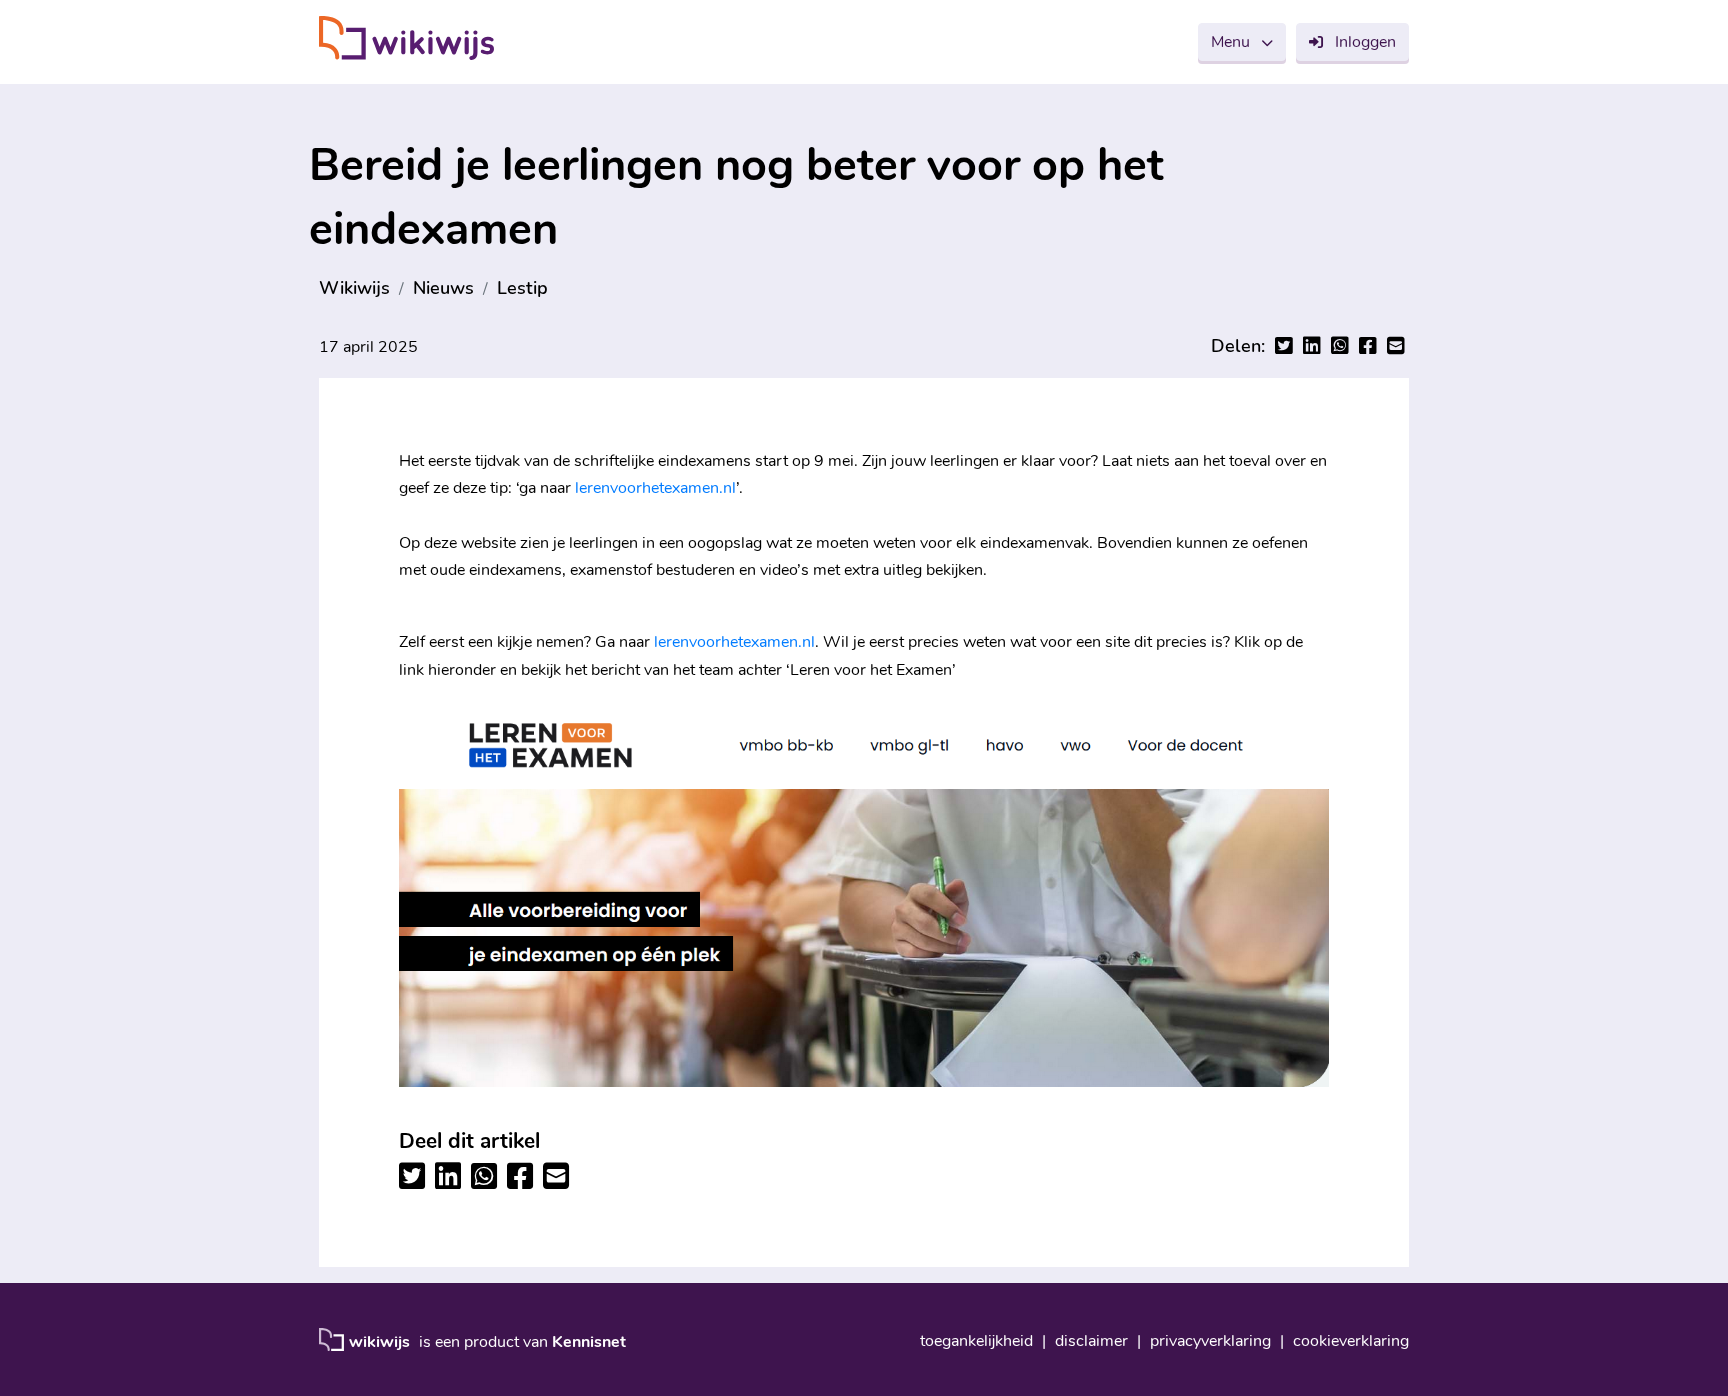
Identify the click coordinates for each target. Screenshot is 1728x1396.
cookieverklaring (1351, 1341)
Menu (1230, 42)
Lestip (522, 288)
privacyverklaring (1210, 1341)
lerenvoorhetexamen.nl (655, 488)
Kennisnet (589, 1342)
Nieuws (443, 288)
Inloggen (1365, 42)
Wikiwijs (354, 288)
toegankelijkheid (976, 1341)
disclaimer (1091, 1341)
